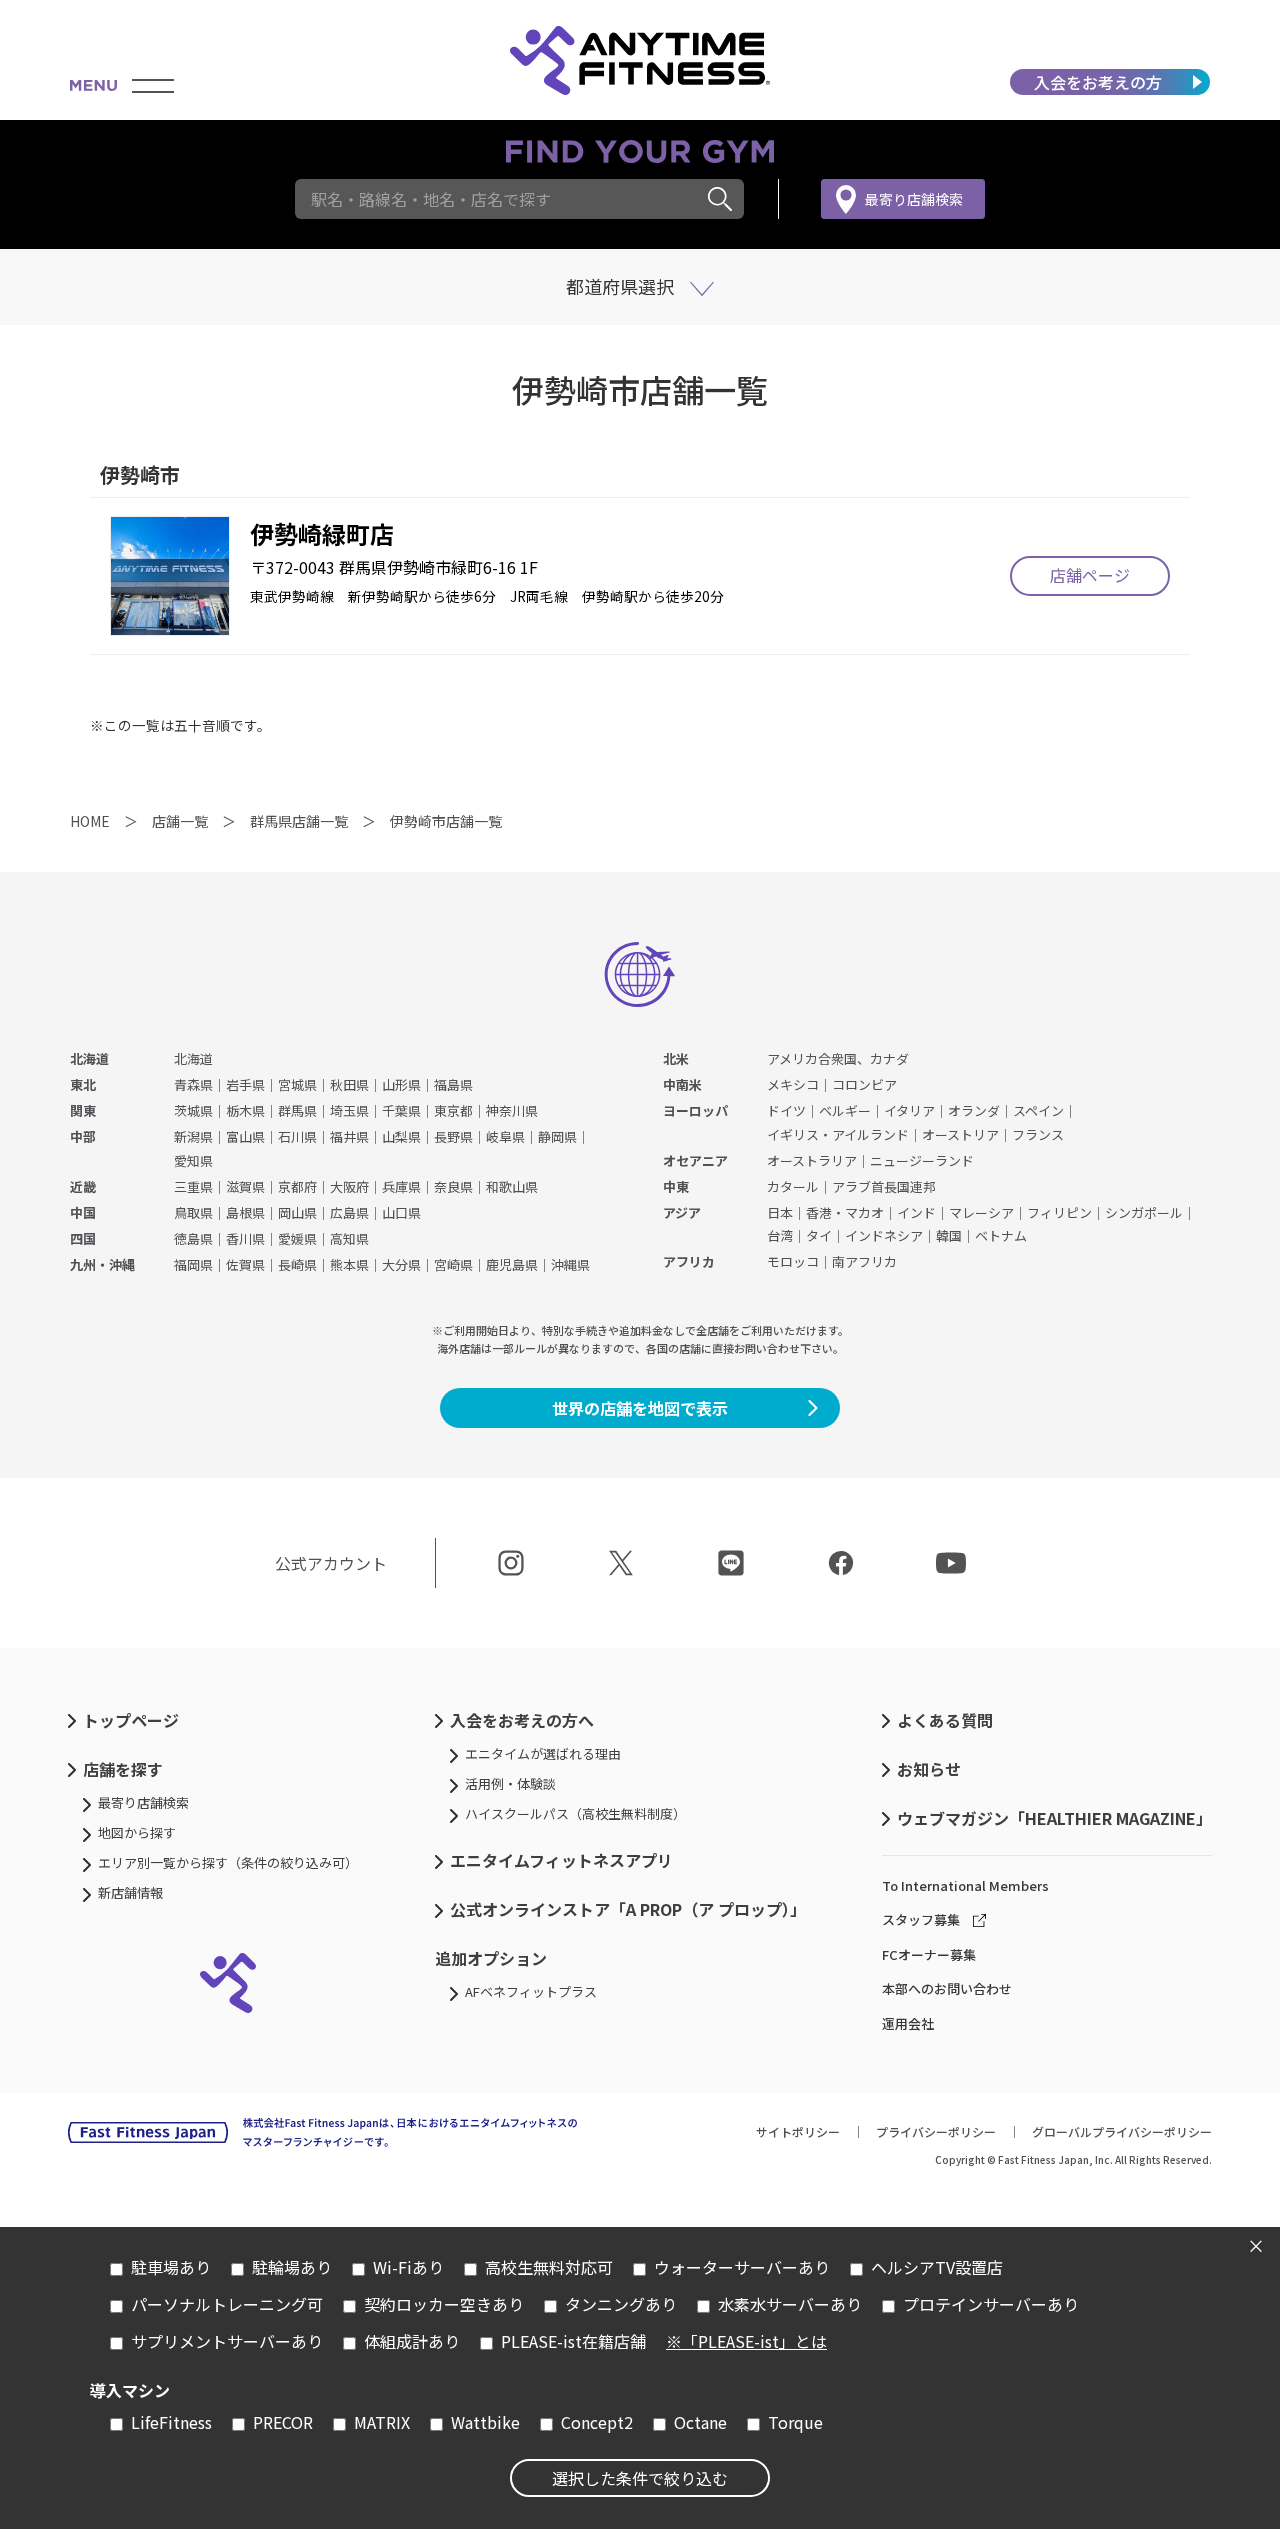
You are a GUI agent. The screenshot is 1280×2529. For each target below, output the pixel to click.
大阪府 (349, 1186)
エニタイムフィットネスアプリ (561, 1860)
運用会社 (908, 2023)
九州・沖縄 (102, 1264)
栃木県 (245, 1110)
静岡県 (557, 1136)
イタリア (909, 1110)
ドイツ (786, 1110)
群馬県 (297, 1110)
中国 (83, 1212)
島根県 (245, 1212)
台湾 (780, 1235)
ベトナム (1001, 1235)
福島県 (453, 1084)
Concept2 (597, 2422)
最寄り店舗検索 (914, 199)
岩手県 (245, 1084)
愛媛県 (297, 1238)
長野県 (453, 1136)
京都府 (297, 1186)
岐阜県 (505, 1136)
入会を (1098, 82)
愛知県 (193, 1160)
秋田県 (349, 1084)
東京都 (453, 1110)
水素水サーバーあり (790, 2304)
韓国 (949, 1235)
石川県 (297, 1136)
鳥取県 (193, 1212)
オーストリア (960, 1134)
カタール (793, 1186)
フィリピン (1059, 1212)
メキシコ (793, 1084)
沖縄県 (570, 1264)
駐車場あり (171, 2267)
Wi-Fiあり (408, 2267)
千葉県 (401, 1110)
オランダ (974, 1110)
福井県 (349, 1136)
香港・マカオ (845, 1212)
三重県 (193, 1186)
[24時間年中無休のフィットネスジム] (640, 60)
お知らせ (929, 1769)
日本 (780, 1212)
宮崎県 (453, 1264)
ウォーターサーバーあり (742, 2267)
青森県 (193, 1084)
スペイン (1038, 1110)
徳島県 (193, 1238)
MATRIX (382, 2422)
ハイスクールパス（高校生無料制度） (575, 1813)
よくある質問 (945, 1720)
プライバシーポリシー (936, 2131)
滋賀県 (245, 1186)
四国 (83, 1238)
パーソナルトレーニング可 (227, 2304)
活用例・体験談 (510, 1783)
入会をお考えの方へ (522, 1720)
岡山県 (297, 1212)
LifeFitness (171, 2422)
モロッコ (793, 1261)
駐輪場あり (292, 2267)
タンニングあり (621, 2304)
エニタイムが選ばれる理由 (543, 1753)
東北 (83, 1084)
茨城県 (193, 1110)
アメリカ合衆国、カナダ (838, 1058)
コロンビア (864, 1084)
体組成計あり (412, 2341)
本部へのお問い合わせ (947, 1988)
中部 (83, 1136)
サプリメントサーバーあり (227, 2341)
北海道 (89, 1058)
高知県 (349, 1238)
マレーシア (981, 1212)
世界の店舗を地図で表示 (640, 1408)
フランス (1038, 1134)
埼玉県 (349, 1110)
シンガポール (1144, 1212)
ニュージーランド (922, 1160)
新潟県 (193, 1136)
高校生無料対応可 (549, 2267)
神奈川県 (512, 1110)
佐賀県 (245, 1264)
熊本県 (349, 1264)
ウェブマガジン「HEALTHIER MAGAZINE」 (1054, 1818)
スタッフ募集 (921, 1919)
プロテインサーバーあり (991, 2304)
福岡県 (193, 1264)
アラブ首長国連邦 (884, 1186)
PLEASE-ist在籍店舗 (573, 2341)
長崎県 (297, 1264)
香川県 (245, 1238)
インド (916, 1212)
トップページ (131, 1720)
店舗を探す (123, 1769)
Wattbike (485, 2422)
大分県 (401, 1264)
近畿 (83, 1186)
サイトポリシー (798, 2131)
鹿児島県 (512, 1264)
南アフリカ (864, 1261)
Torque (795, 2422)
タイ (819, 1235)
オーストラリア (812, 1160)
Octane (700, 2422)
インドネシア (884, 1235)
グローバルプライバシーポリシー (1122, 2131)
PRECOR (283, 2422)
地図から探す (137, 1832)
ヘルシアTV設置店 (937, 2267)
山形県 (401, 1084)
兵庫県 (401, 1186)
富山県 (245, 1136)
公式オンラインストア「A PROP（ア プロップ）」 (628, 1909)
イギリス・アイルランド (838, 1134)
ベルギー (845, 1110)
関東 (83, 1110)
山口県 (401, 1212)
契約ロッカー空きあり (444, 2304)
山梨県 (401, 1136)
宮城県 (297, 1084)
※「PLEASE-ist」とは (746, 2341)
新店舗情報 (130, 1892)
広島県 (349, 1212)
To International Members (965, 1885)
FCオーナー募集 (929, 1954)
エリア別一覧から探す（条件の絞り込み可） (228, 1862)
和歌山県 (512, 1186)
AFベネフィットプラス (531, 1991)
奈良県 (453, 1186)
